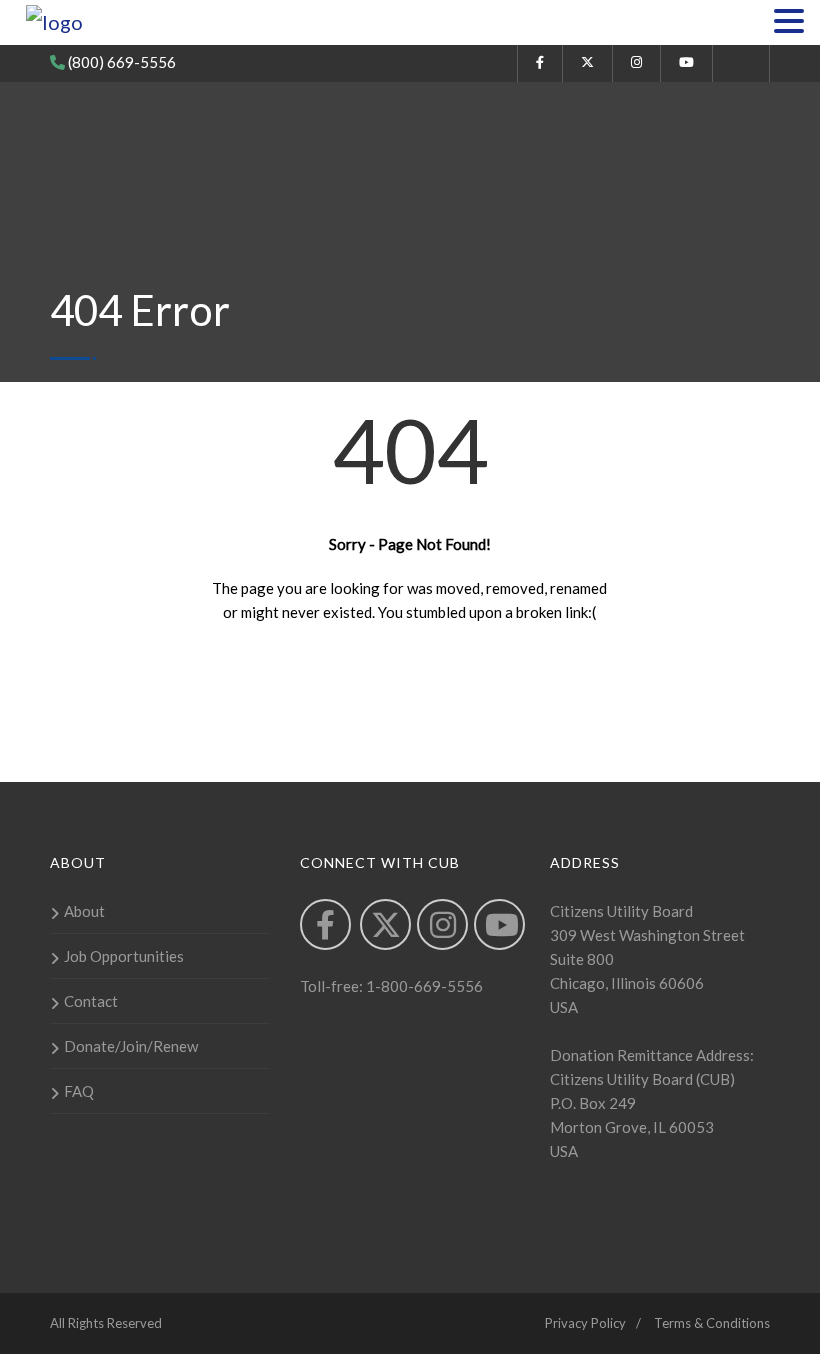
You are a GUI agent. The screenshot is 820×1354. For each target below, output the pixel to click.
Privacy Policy (585, 1323)
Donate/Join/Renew (131, 1046)
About (84, 911)
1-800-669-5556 (423, 986)
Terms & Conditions (712, 1323)
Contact (91, 1001)
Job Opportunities (124, 956)
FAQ (79, 1091)
